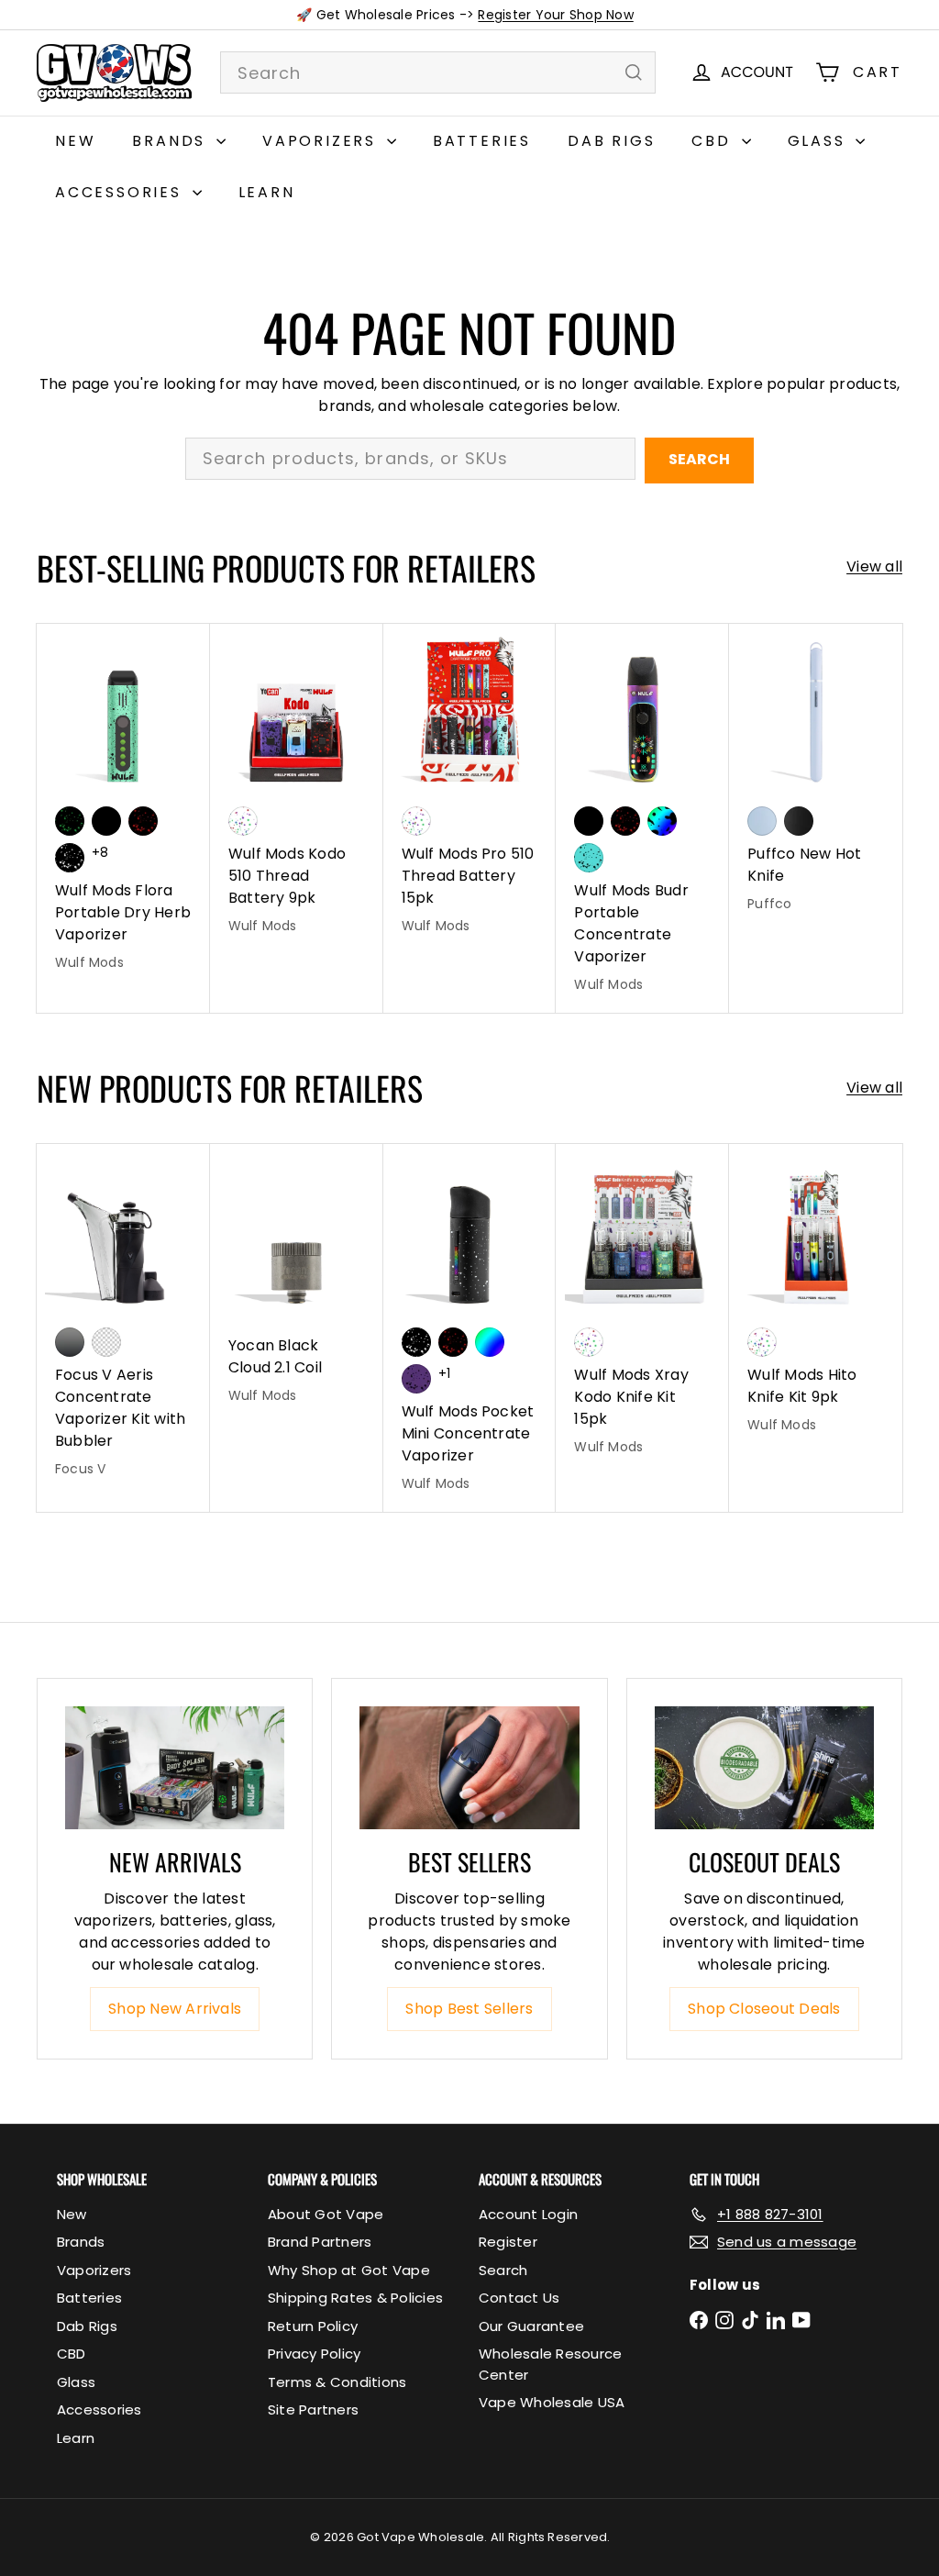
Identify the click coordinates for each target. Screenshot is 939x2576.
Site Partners (313, 2409)
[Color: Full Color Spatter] (662, 821)
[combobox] (438, 72)
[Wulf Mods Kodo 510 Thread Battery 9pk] (297, 789)
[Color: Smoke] (70, 1342)
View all (874, 566)
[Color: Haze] (762, 821)
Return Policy (313, 2326)
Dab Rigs (611, 141)
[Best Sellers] (469, 1768)
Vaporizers (322, 141)
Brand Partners (320, 2242)
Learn (267, 192)
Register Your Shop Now (555, 15)
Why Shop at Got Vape (349, 2270)
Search (699, 459)
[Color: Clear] (106, 1342)
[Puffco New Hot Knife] (816, 778)
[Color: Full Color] (490, 1342)
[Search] (634, 72)
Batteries (482, 141)
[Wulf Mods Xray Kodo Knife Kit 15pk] (642, 1309)
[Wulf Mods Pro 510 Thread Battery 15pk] (470, 789)
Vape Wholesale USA (552, 2402)
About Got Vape (326, 2214)
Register (508, 2242)
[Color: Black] (106, 821)
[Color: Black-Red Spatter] (143, 821)
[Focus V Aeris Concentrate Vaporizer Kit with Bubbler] (123, 1320)
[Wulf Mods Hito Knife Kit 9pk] (816, 1298)
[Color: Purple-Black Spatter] (416, 1379)
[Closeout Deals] (764, 1768)
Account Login (528, 2214)
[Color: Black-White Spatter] (70, 858)
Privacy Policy (314, 2354)
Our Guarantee (531, 2326)
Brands (172, 141)
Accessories (122, 192)
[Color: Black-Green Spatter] (70, 821)
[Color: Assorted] (243, 821)
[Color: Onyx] (799, 821)
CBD (714, 141)
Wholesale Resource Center (550, 2364)
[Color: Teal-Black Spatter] (589, 858)
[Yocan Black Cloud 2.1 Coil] (297, 1283)
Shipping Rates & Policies (355, 2298)
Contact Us (519, 2298)
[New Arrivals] (175, 1768)
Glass (820, 141)
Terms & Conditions (337, 2382)
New (75, 141)
